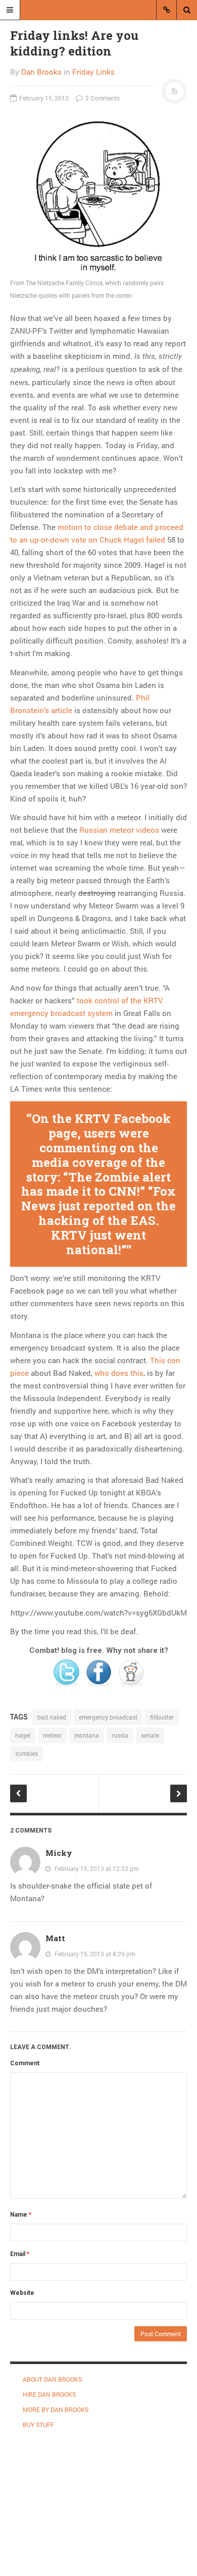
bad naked (52, 1717)
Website (22, 2293)
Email (20, 2254)
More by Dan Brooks (56, 2409)
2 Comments (102, 98)
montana (87, 1735)
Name (21, 2215)
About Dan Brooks (52, 2379)
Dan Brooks (41, 72)
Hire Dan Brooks (49, 2394)
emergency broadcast (108, 1717)
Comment (25, 2063)
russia (120, 1735)
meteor (52, 1735)
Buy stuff (38, 2425)
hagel (23, 1735)
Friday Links (93, 72)
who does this (119, 1373)
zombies (27, 1753)
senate (150, 1735)
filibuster (162, 1717)
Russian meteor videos (119, 830)
